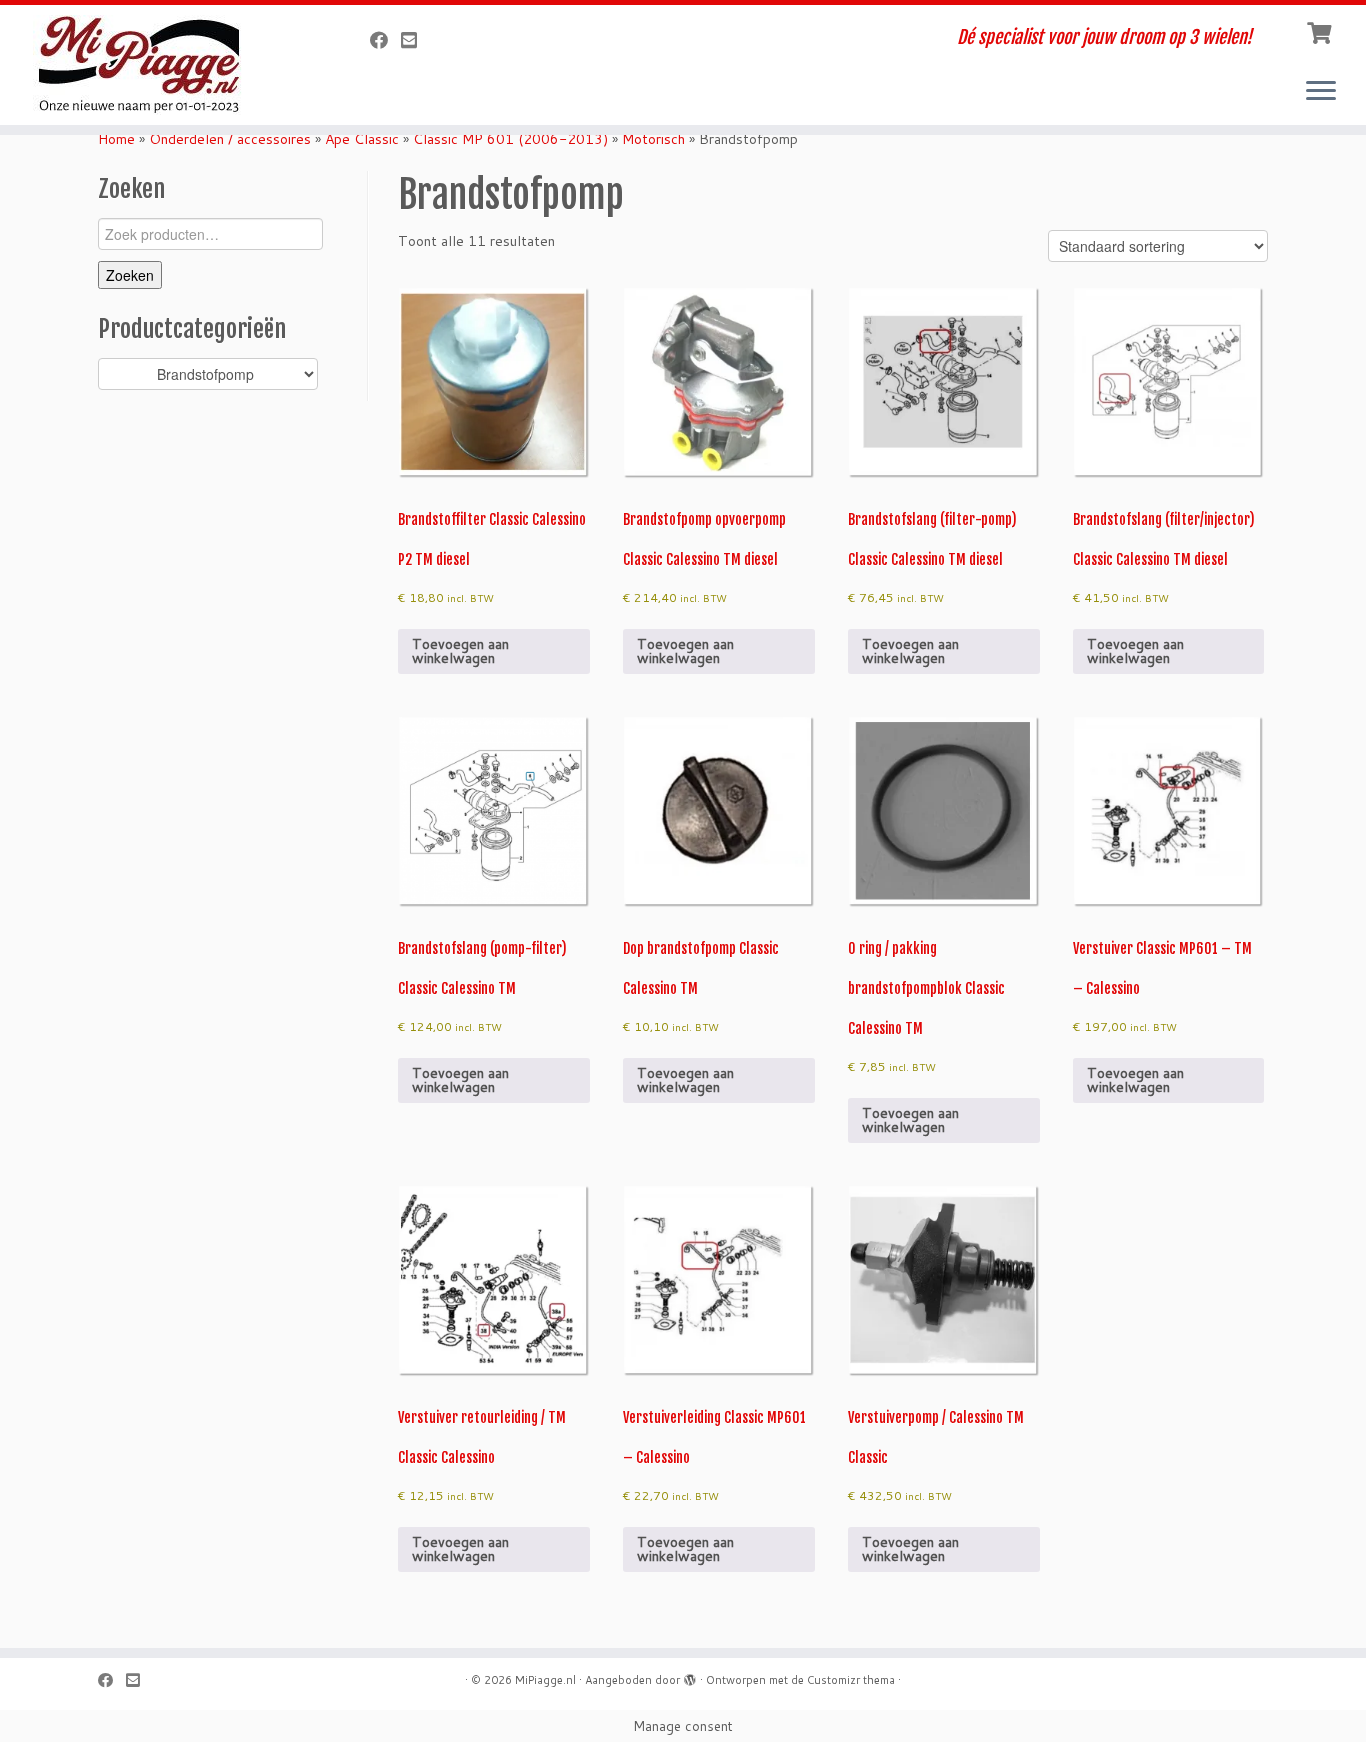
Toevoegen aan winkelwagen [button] (460, 651)
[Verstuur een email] (415, 40)
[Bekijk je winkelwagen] (1321, 31)
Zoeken (130, 275)
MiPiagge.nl (545, 1680)
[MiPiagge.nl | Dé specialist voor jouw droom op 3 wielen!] (157, 65)
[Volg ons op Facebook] (385, 40)
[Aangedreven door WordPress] (690, 1676)
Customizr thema (851, 1680)
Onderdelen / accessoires (230, 139)
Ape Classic (362, 139)
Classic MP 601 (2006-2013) (510, 139)
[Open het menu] (1321, 92)
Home (116, 139)
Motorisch (653, 139)
